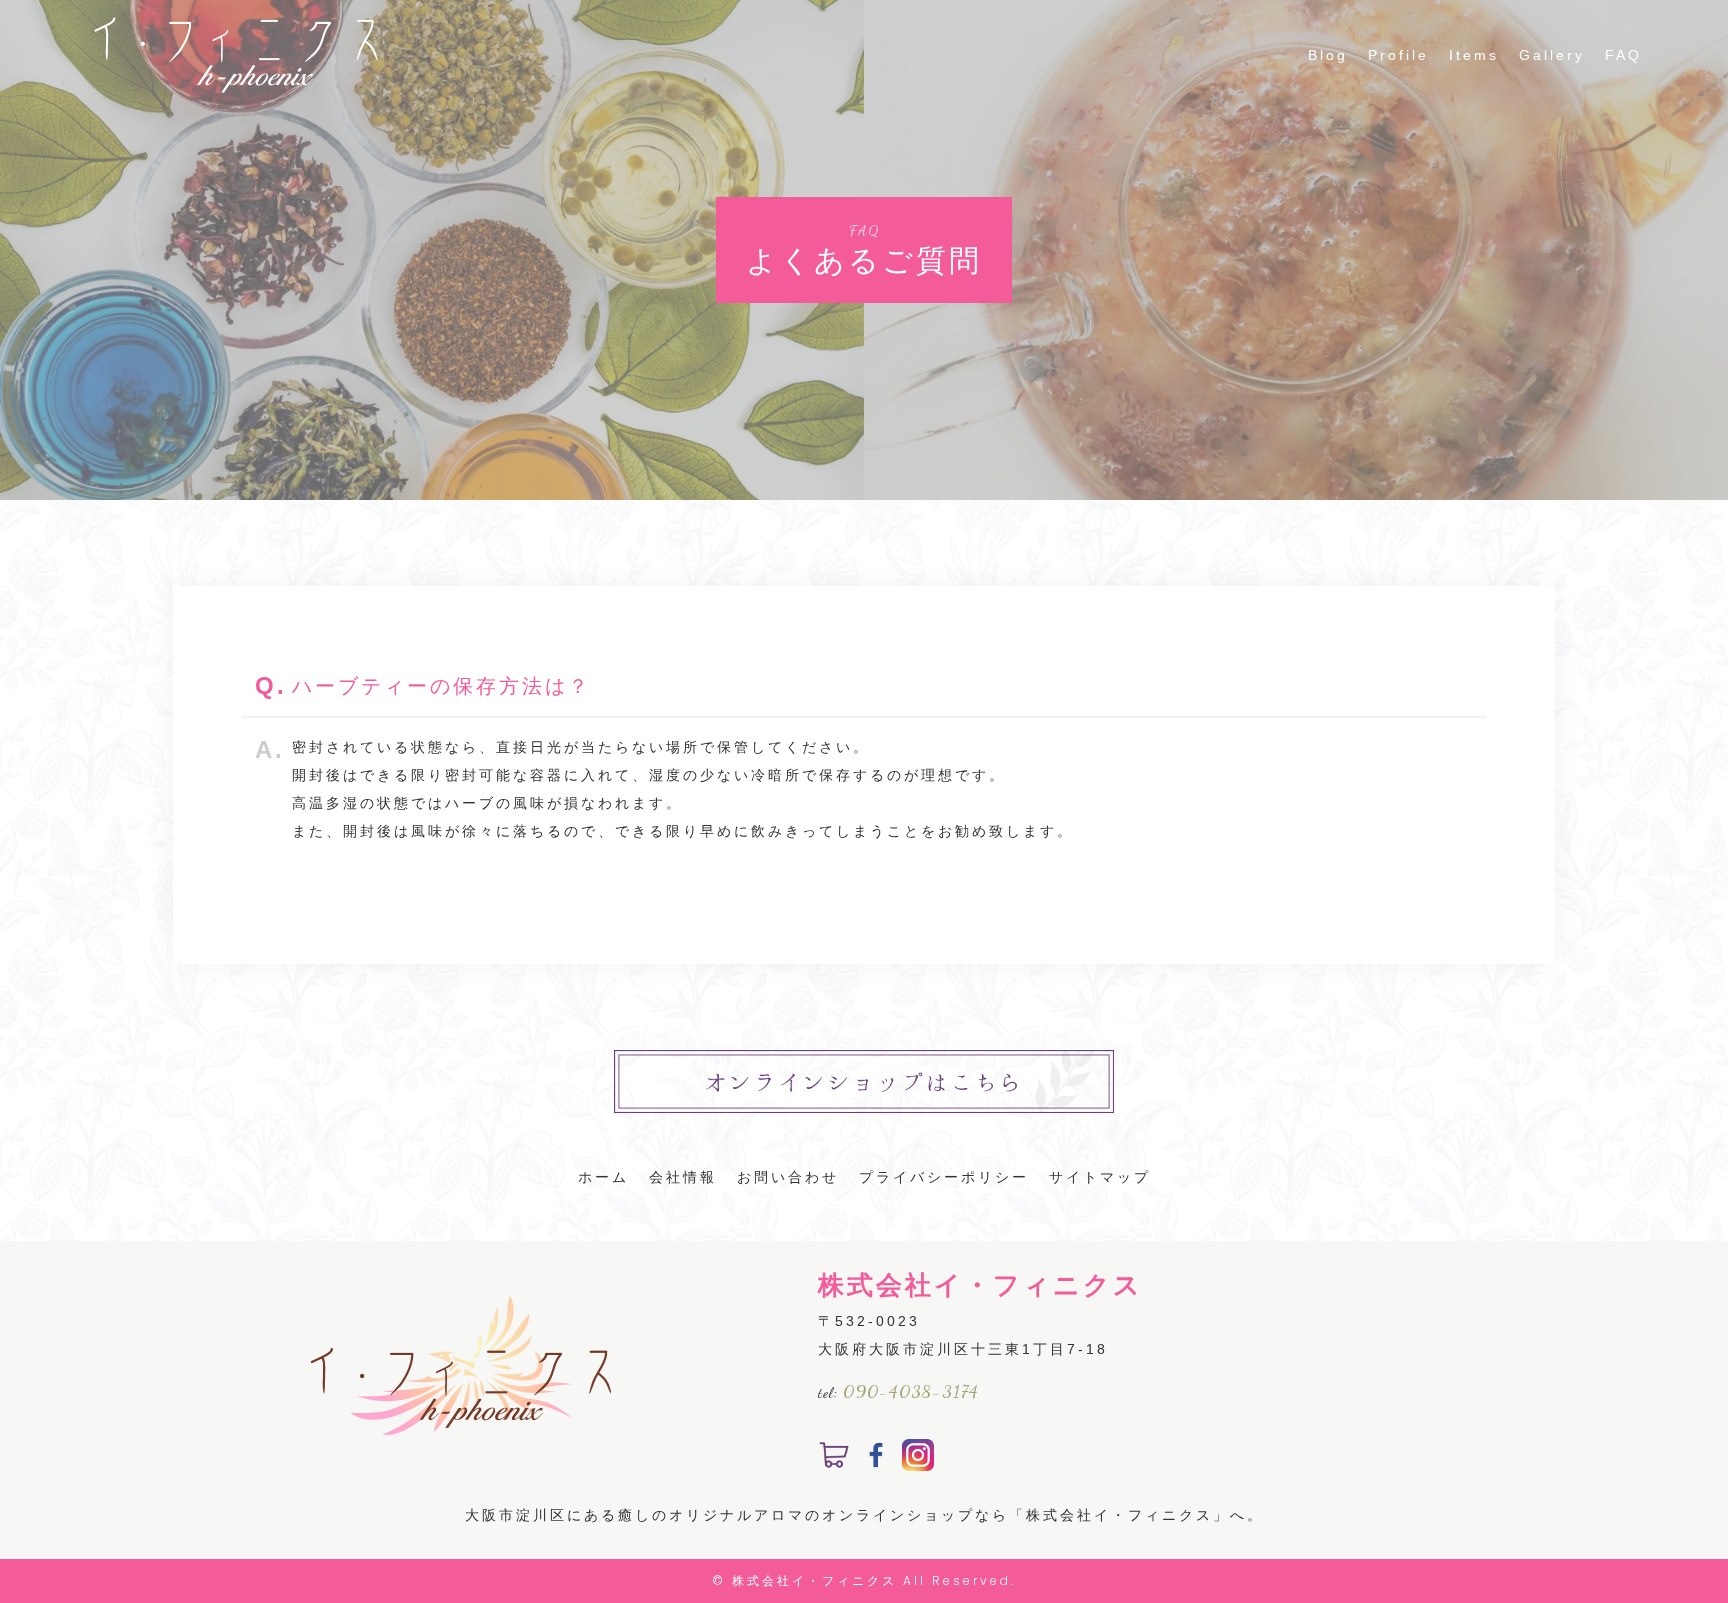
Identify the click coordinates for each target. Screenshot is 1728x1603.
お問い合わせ (788, 1177)
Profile (1398, 55)
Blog (1328, 55)
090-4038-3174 (911, 1391)
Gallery (1552, 55)
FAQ (1623, 55)
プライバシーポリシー (944, 1177)
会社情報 (683, 1177)
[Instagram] (918, 1457)
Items (1474, 55)
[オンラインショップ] (834, 1457)
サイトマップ (1100, 1177)
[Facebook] (876, 1457)
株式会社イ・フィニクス (814, 1580)
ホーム (603, 1177)
